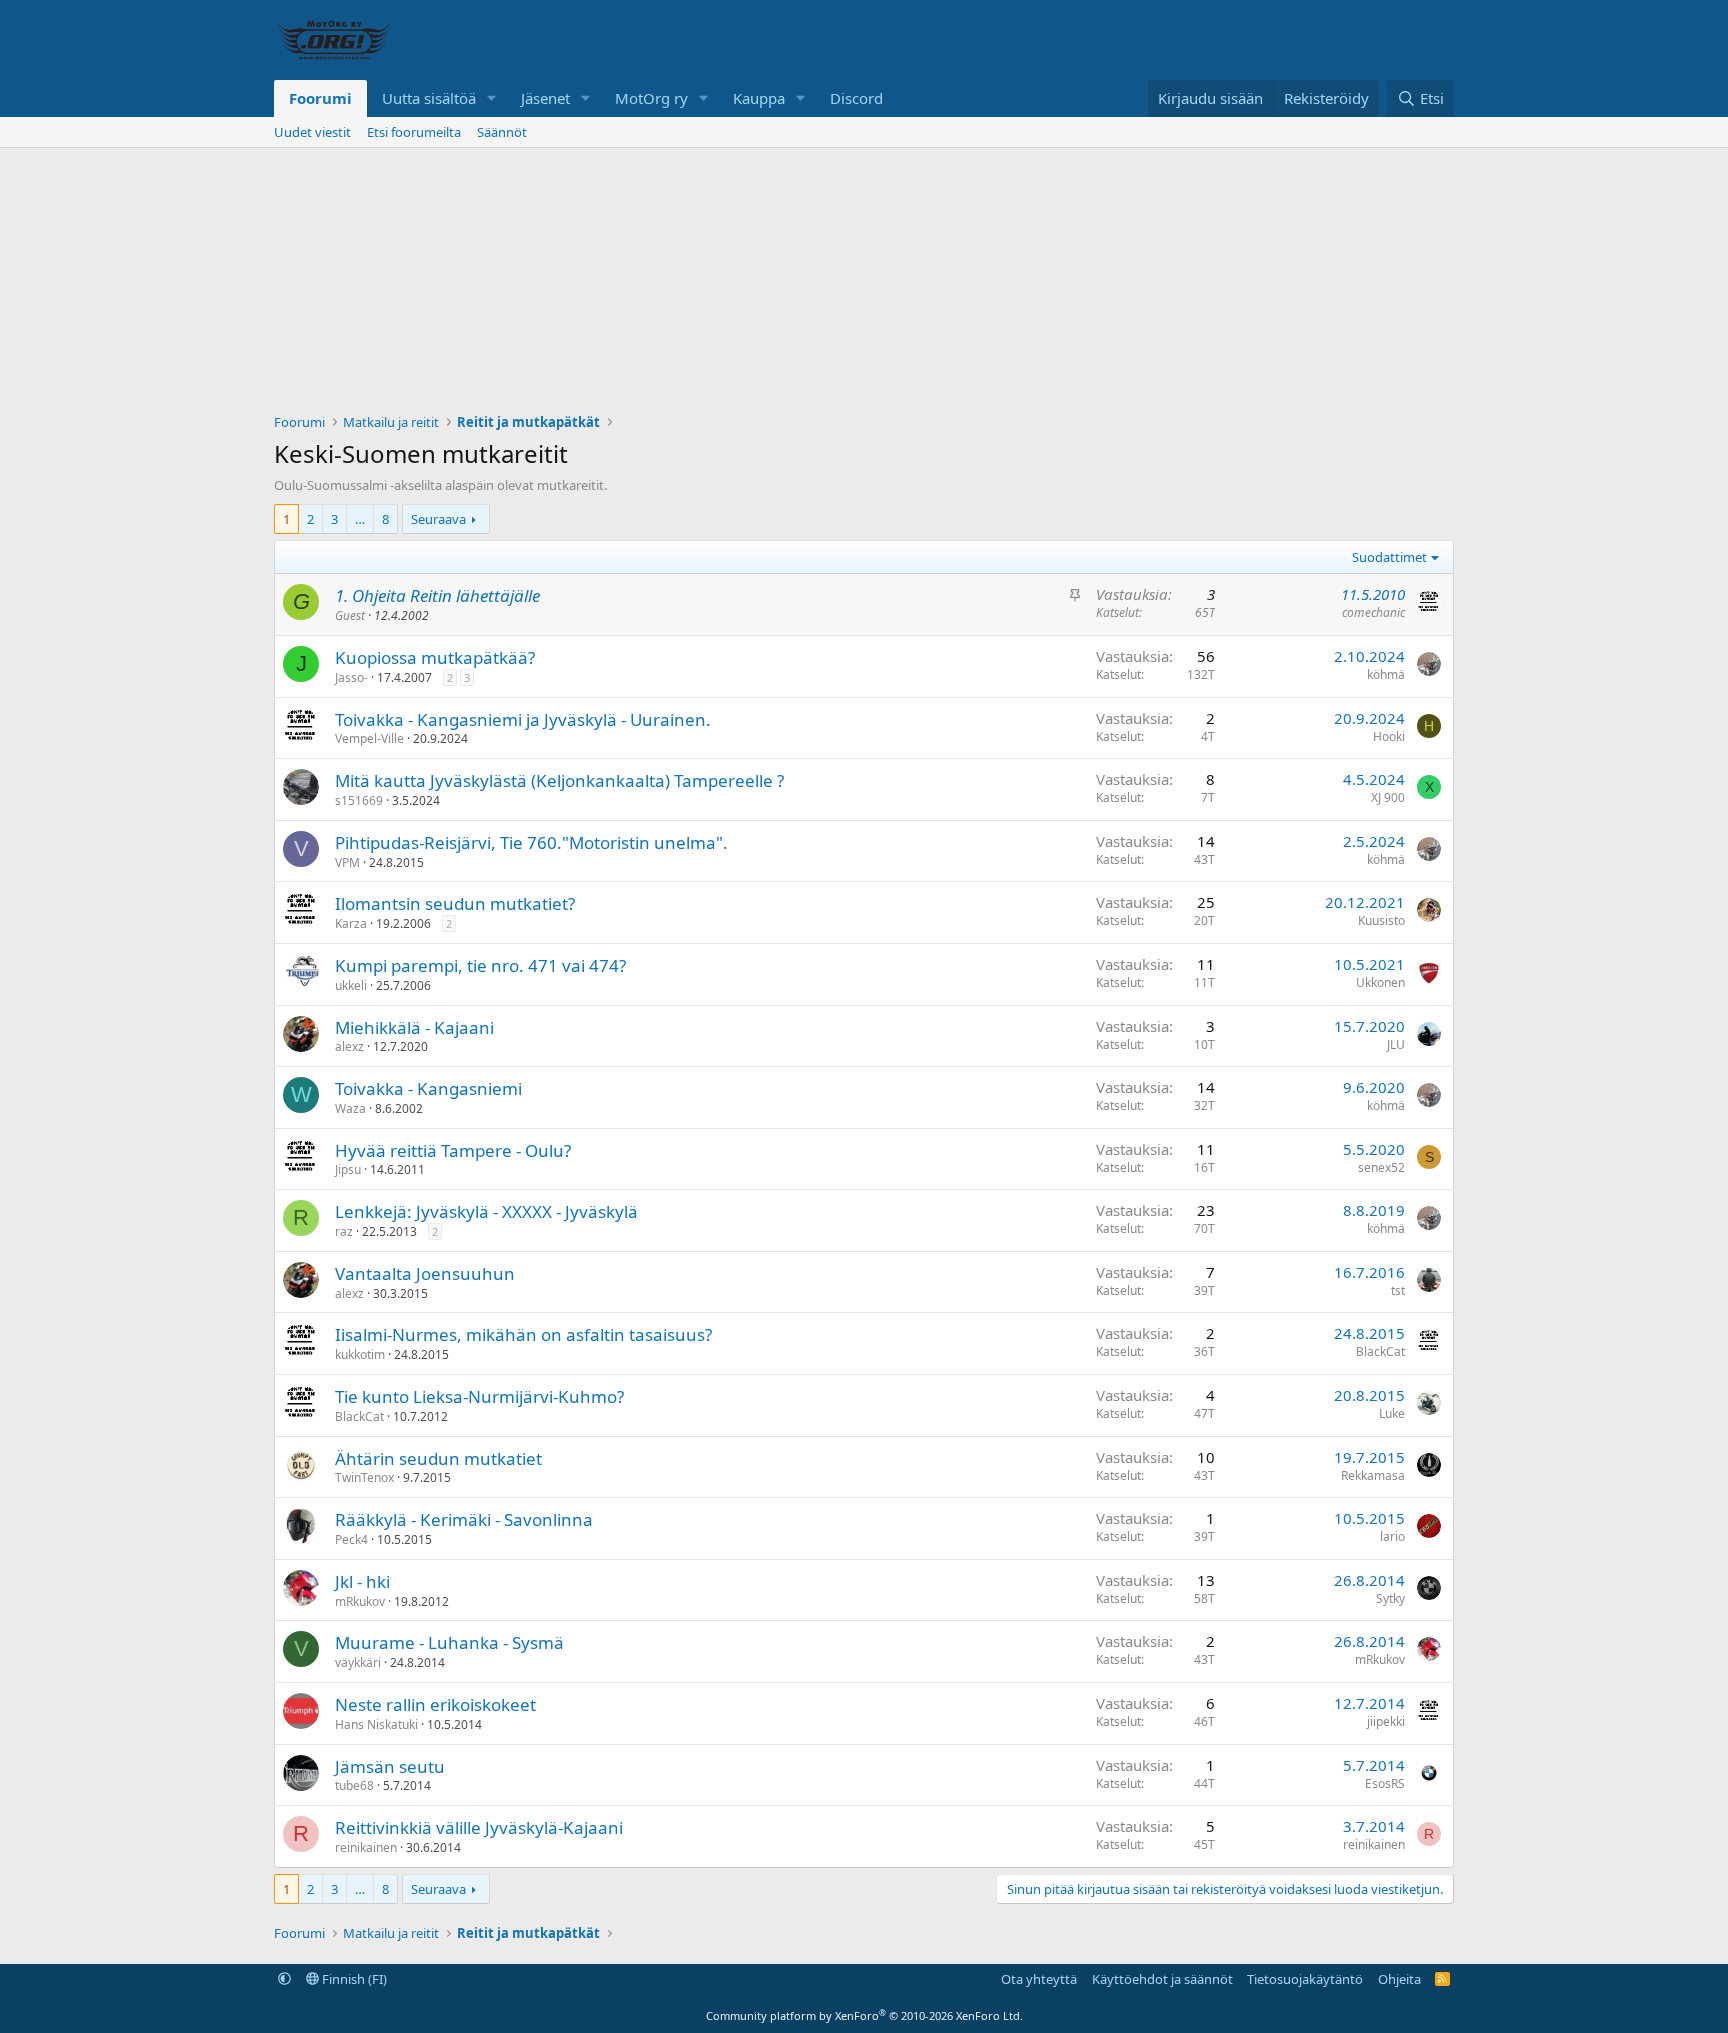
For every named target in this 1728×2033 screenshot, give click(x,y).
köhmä (1386, 674)
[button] (492, 98)
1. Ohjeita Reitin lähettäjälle (437, 595)
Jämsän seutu (390, 1766)
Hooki (1389, 736)
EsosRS (1385, 1783)
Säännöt (502, 132)
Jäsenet (545, 98)
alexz (349, 1046)
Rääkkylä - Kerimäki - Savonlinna (464, 1519)
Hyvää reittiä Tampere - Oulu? (453, 1150)
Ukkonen (1380, 982)
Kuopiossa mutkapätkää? (435, 657)
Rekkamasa (1373, 1475)
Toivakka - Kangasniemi (428, 1088)
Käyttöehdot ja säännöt (1162, 1979)
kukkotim (360, 1354)
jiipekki (1386, 1721)
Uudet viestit (312, 132)
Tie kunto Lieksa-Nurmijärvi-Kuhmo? (479, 1396)
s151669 (359, 800)
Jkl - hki (362, 1581)
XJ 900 (1388, 797)
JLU (1396, 1044)
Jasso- (351, 677)
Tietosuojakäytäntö (1305, 1979)
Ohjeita (1399, 1979)
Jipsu (348, 1169)
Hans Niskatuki (376, 1724)
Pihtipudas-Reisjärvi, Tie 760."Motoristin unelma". (531, 842)
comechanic (1373, 612)
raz (344, 1231)
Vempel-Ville (369, 738)
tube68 (354, 1785)
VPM (347, 862)
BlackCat (1380, 1351)
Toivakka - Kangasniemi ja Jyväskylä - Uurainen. (523, 719)
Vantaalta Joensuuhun (425, 1273)
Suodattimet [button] (1389, 557)
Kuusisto (1381, 920)
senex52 (1381, 1167)
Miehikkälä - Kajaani (414, 1027)
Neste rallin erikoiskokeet (435, 1704)
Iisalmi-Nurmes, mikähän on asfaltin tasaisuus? (523, 1334)
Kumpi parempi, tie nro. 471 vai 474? (480, 965)
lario (1392, 1536)
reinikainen (366, 1847)
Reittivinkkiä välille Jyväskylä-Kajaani (479, 1827)
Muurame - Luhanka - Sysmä (449, 1642)
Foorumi (320, 98)
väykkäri (358, 1662)
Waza (350, 1108)
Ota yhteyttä (1039, 1979)
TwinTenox (364, 1477)
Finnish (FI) (353, 1979)
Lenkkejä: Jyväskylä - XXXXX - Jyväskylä (486, 1211)
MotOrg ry (651, 98)
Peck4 (351, 1539)
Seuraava (438, 519)
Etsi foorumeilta (414, 132)
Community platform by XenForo (864, 2015)
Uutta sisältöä (429, 98)
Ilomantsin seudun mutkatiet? (455, 903)
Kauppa (759, 98)
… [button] (360, 519)
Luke (1392, 1413)
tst (1398, 1290)
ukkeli (351, 985)
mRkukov (360, 1601)
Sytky (1390, 1598)
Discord (856, 98)
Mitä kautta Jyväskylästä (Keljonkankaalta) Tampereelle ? (559, 780)
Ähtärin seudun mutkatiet (438, 1458)
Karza (351, 923)
